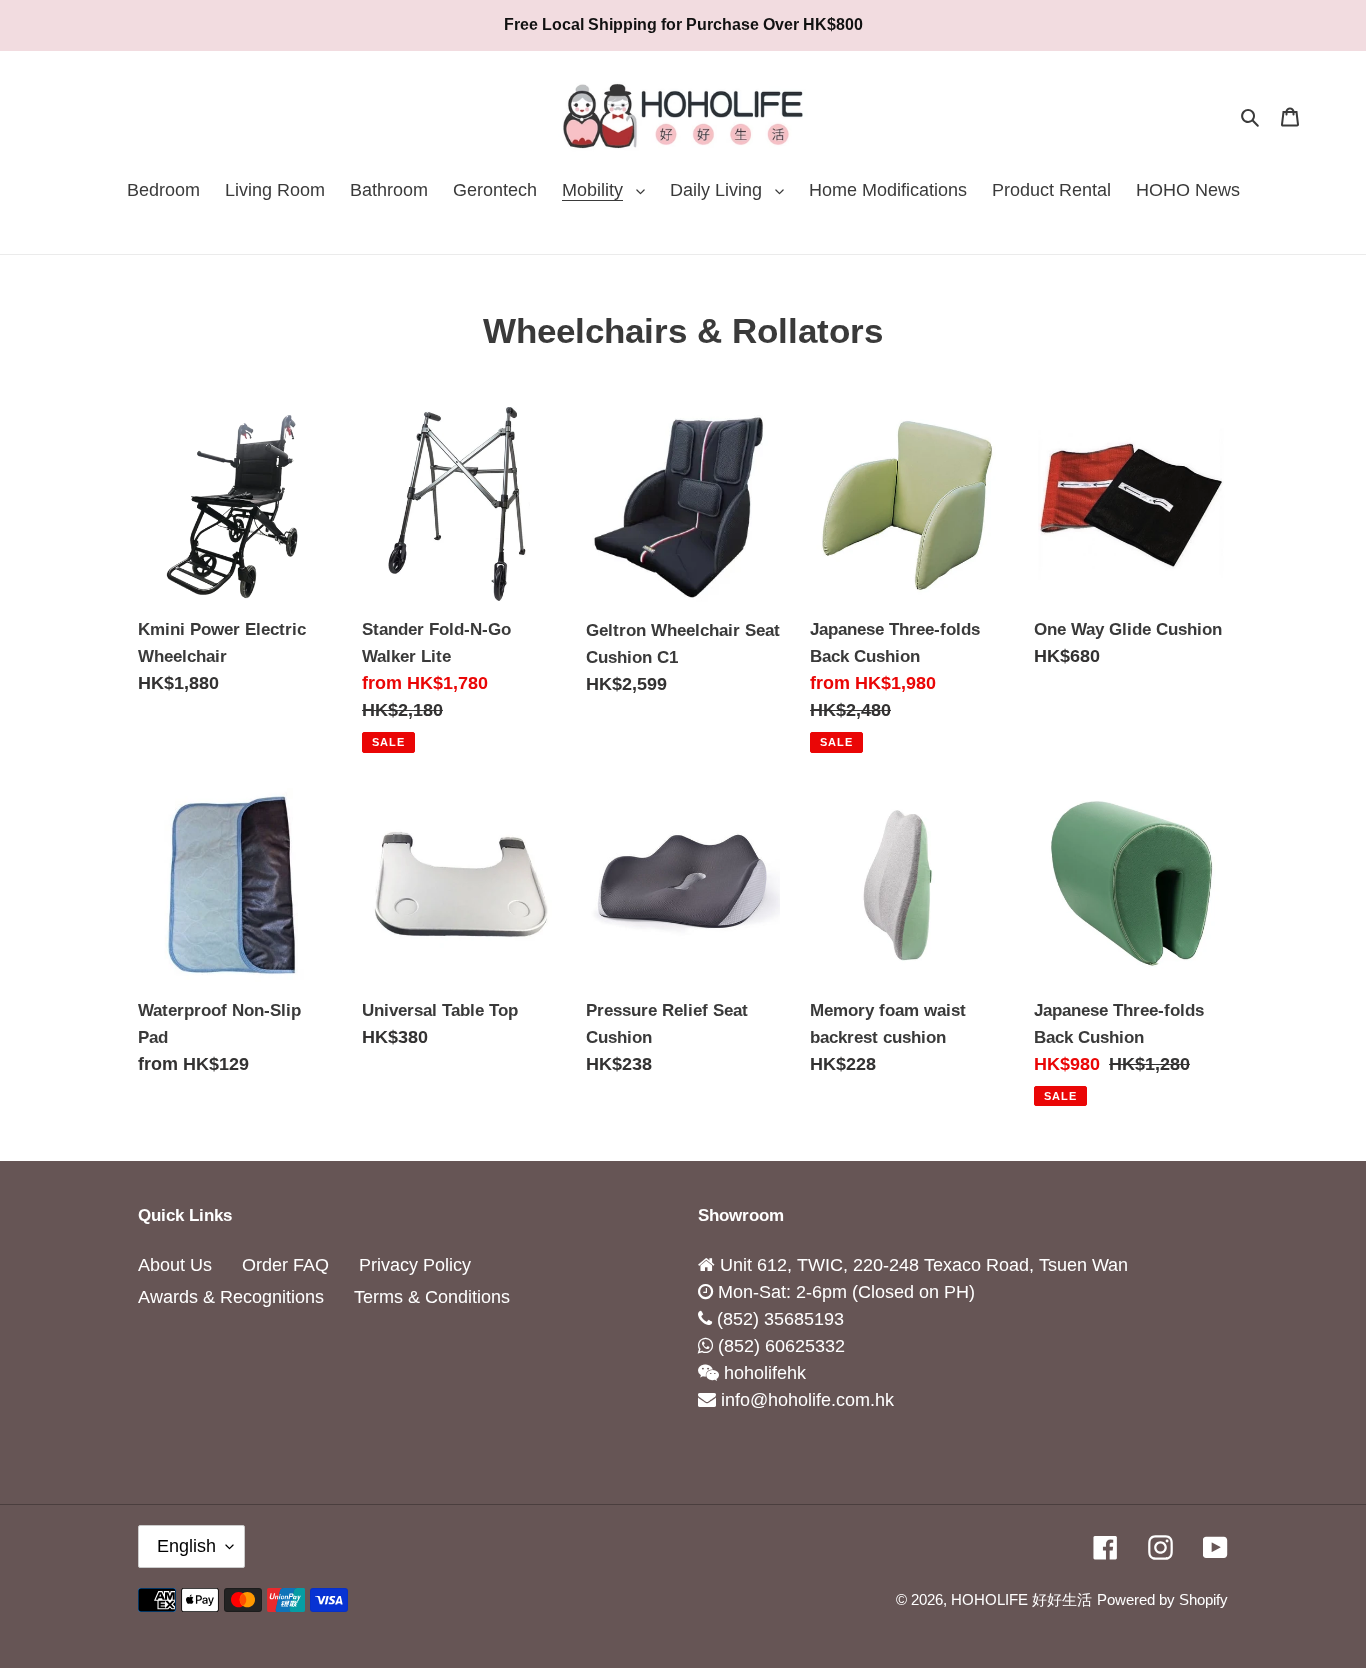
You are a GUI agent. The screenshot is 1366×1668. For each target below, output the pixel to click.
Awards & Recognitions (231, 1297)
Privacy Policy (415, 1265)
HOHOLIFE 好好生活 (1021, 1599)
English (186, 1546)
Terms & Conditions (432, 1297)
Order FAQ (285, 1265)
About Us (175, 1265)
